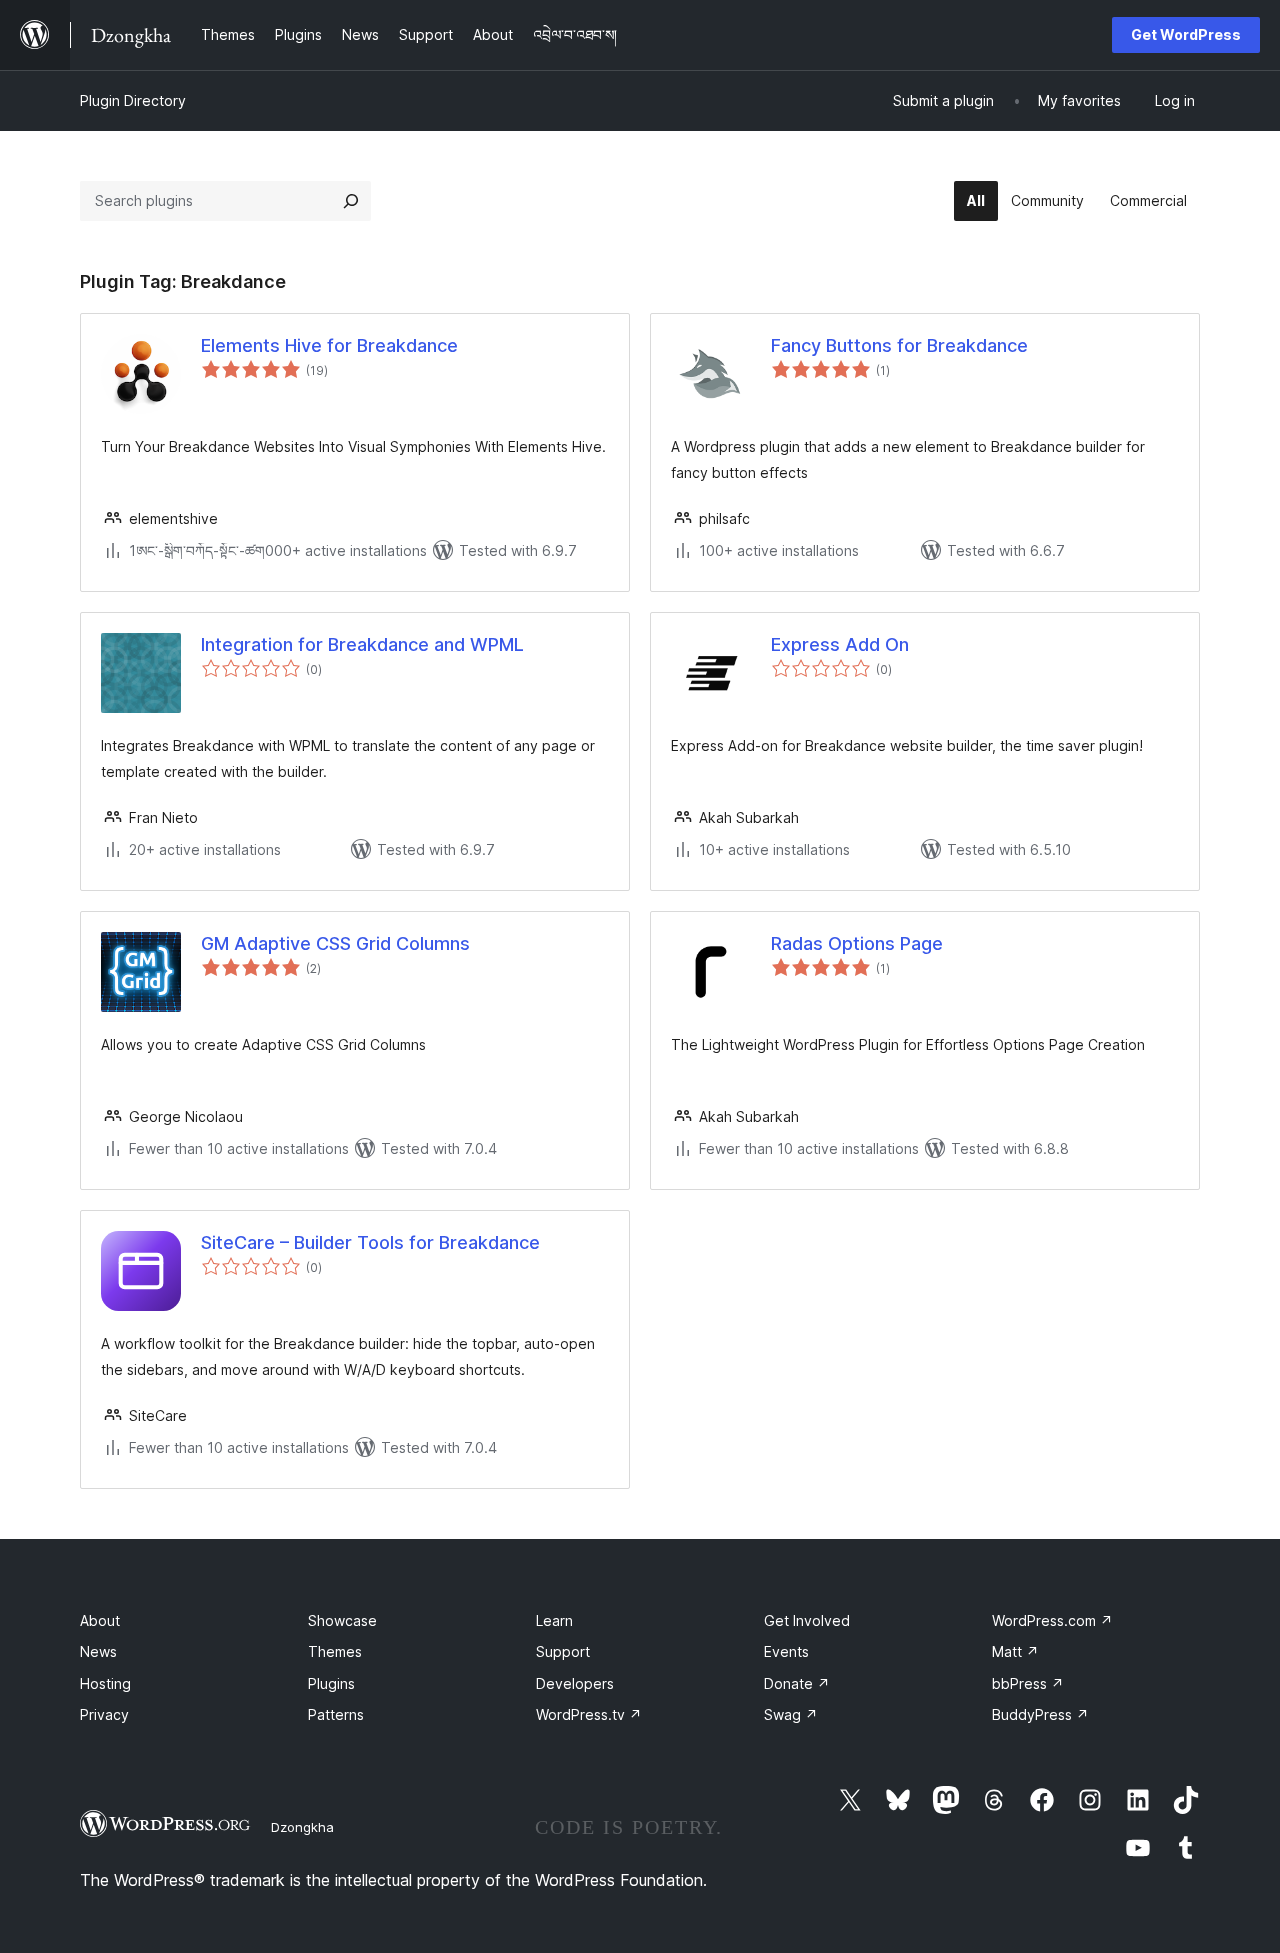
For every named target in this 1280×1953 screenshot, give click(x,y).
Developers (575, 1683)
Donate (797, 1683)
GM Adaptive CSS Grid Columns (335, 943)
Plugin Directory (133, 100)
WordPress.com (1052, 1620)
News (98, 1651)
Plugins (331, 1683)
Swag (791, 1714)
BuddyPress (1040, 1714)
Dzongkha (302, 1827)
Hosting (105, 1683)
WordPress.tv (589, 1714)
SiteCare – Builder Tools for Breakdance (370, 1242)
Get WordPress (1186, 34)
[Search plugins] (351, 201)
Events (786, 1651)
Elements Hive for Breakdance (329, 345)
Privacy (104, 1714)
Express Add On (840, 644)
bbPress (1028, 1683)
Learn (554, 1620)
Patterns (336, 1714)
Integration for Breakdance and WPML (362, 644)
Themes (335, 1651)
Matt (1015, 1651)
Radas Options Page (857, 943)
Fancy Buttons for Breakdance (899, 345)
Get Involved (807, 1620)
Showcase (342, 1620)
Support (563, 1651)
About (100, 1620)
